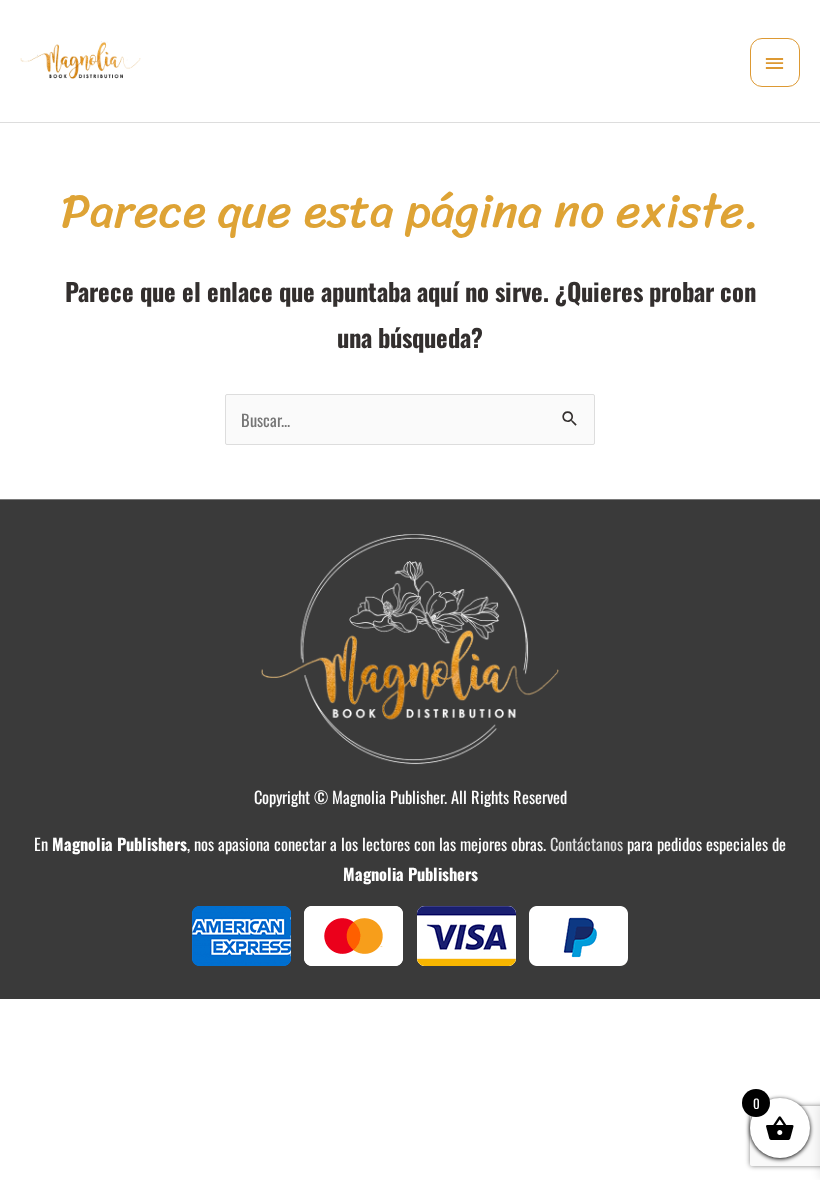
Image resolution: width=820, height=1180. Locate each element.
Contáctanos (586, 843)
